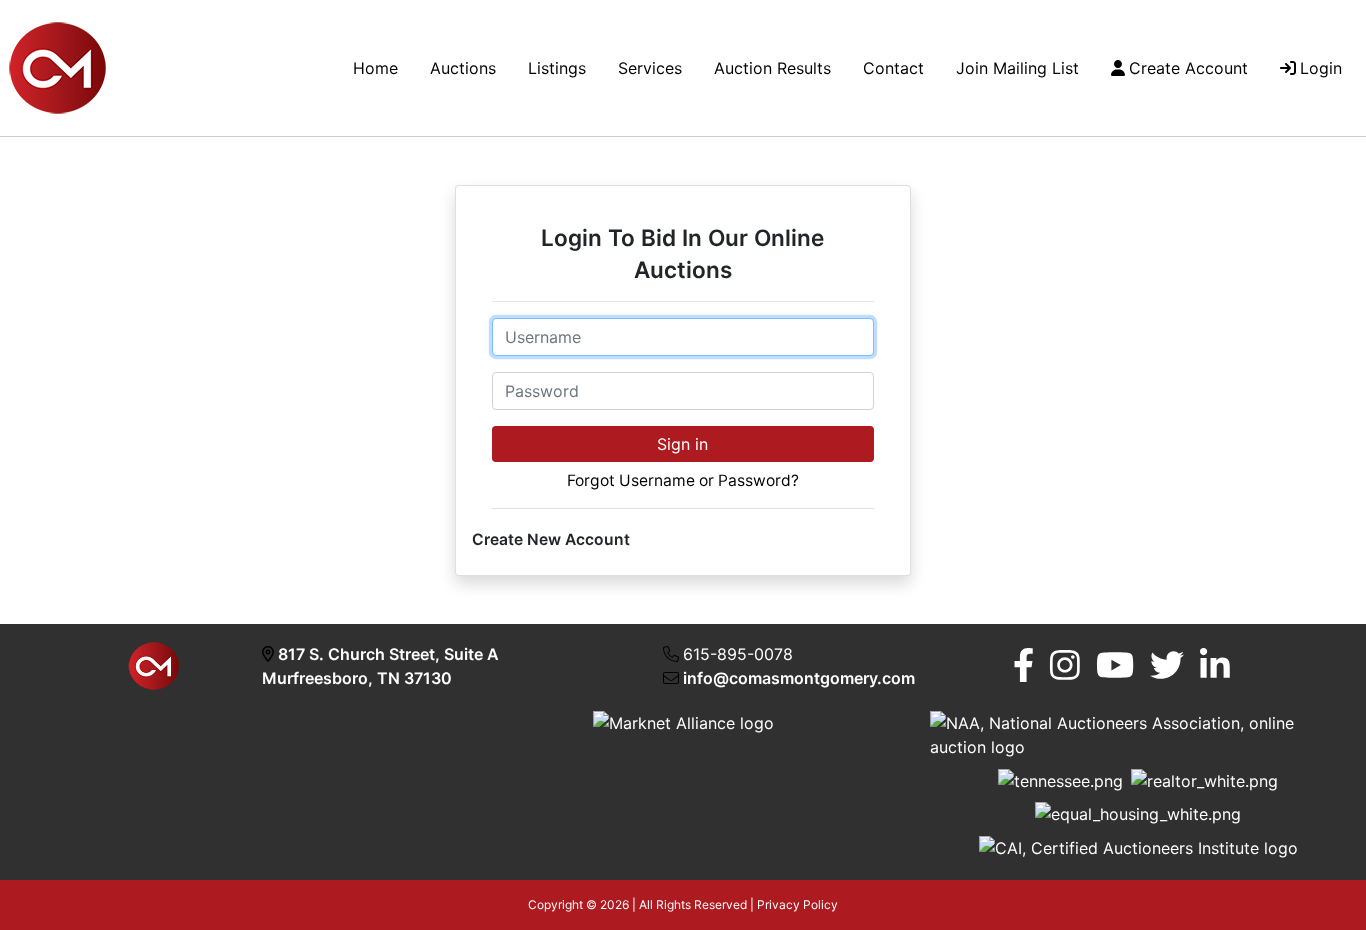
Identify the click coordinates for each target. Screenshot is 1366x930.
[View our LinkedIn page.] (1215, 665)
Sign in (682, 444)
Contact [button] (893, 68)
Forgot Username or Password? (683, 480)
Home (375, 68)
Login (1321, 68)
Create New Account (551, 539)
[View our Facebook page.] (1023, 665)
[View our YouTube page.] (1115, 665)
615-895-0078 (738, 654)
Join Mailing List (1017, 68)
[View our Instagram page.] (1065, 665)
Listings (557, 68)
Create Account (1188, 68)
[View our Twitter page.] (1167, 665)
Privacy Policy (797, 904)
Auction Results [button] (772, 68)
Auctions (463, 68)
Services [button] (650, 68)
